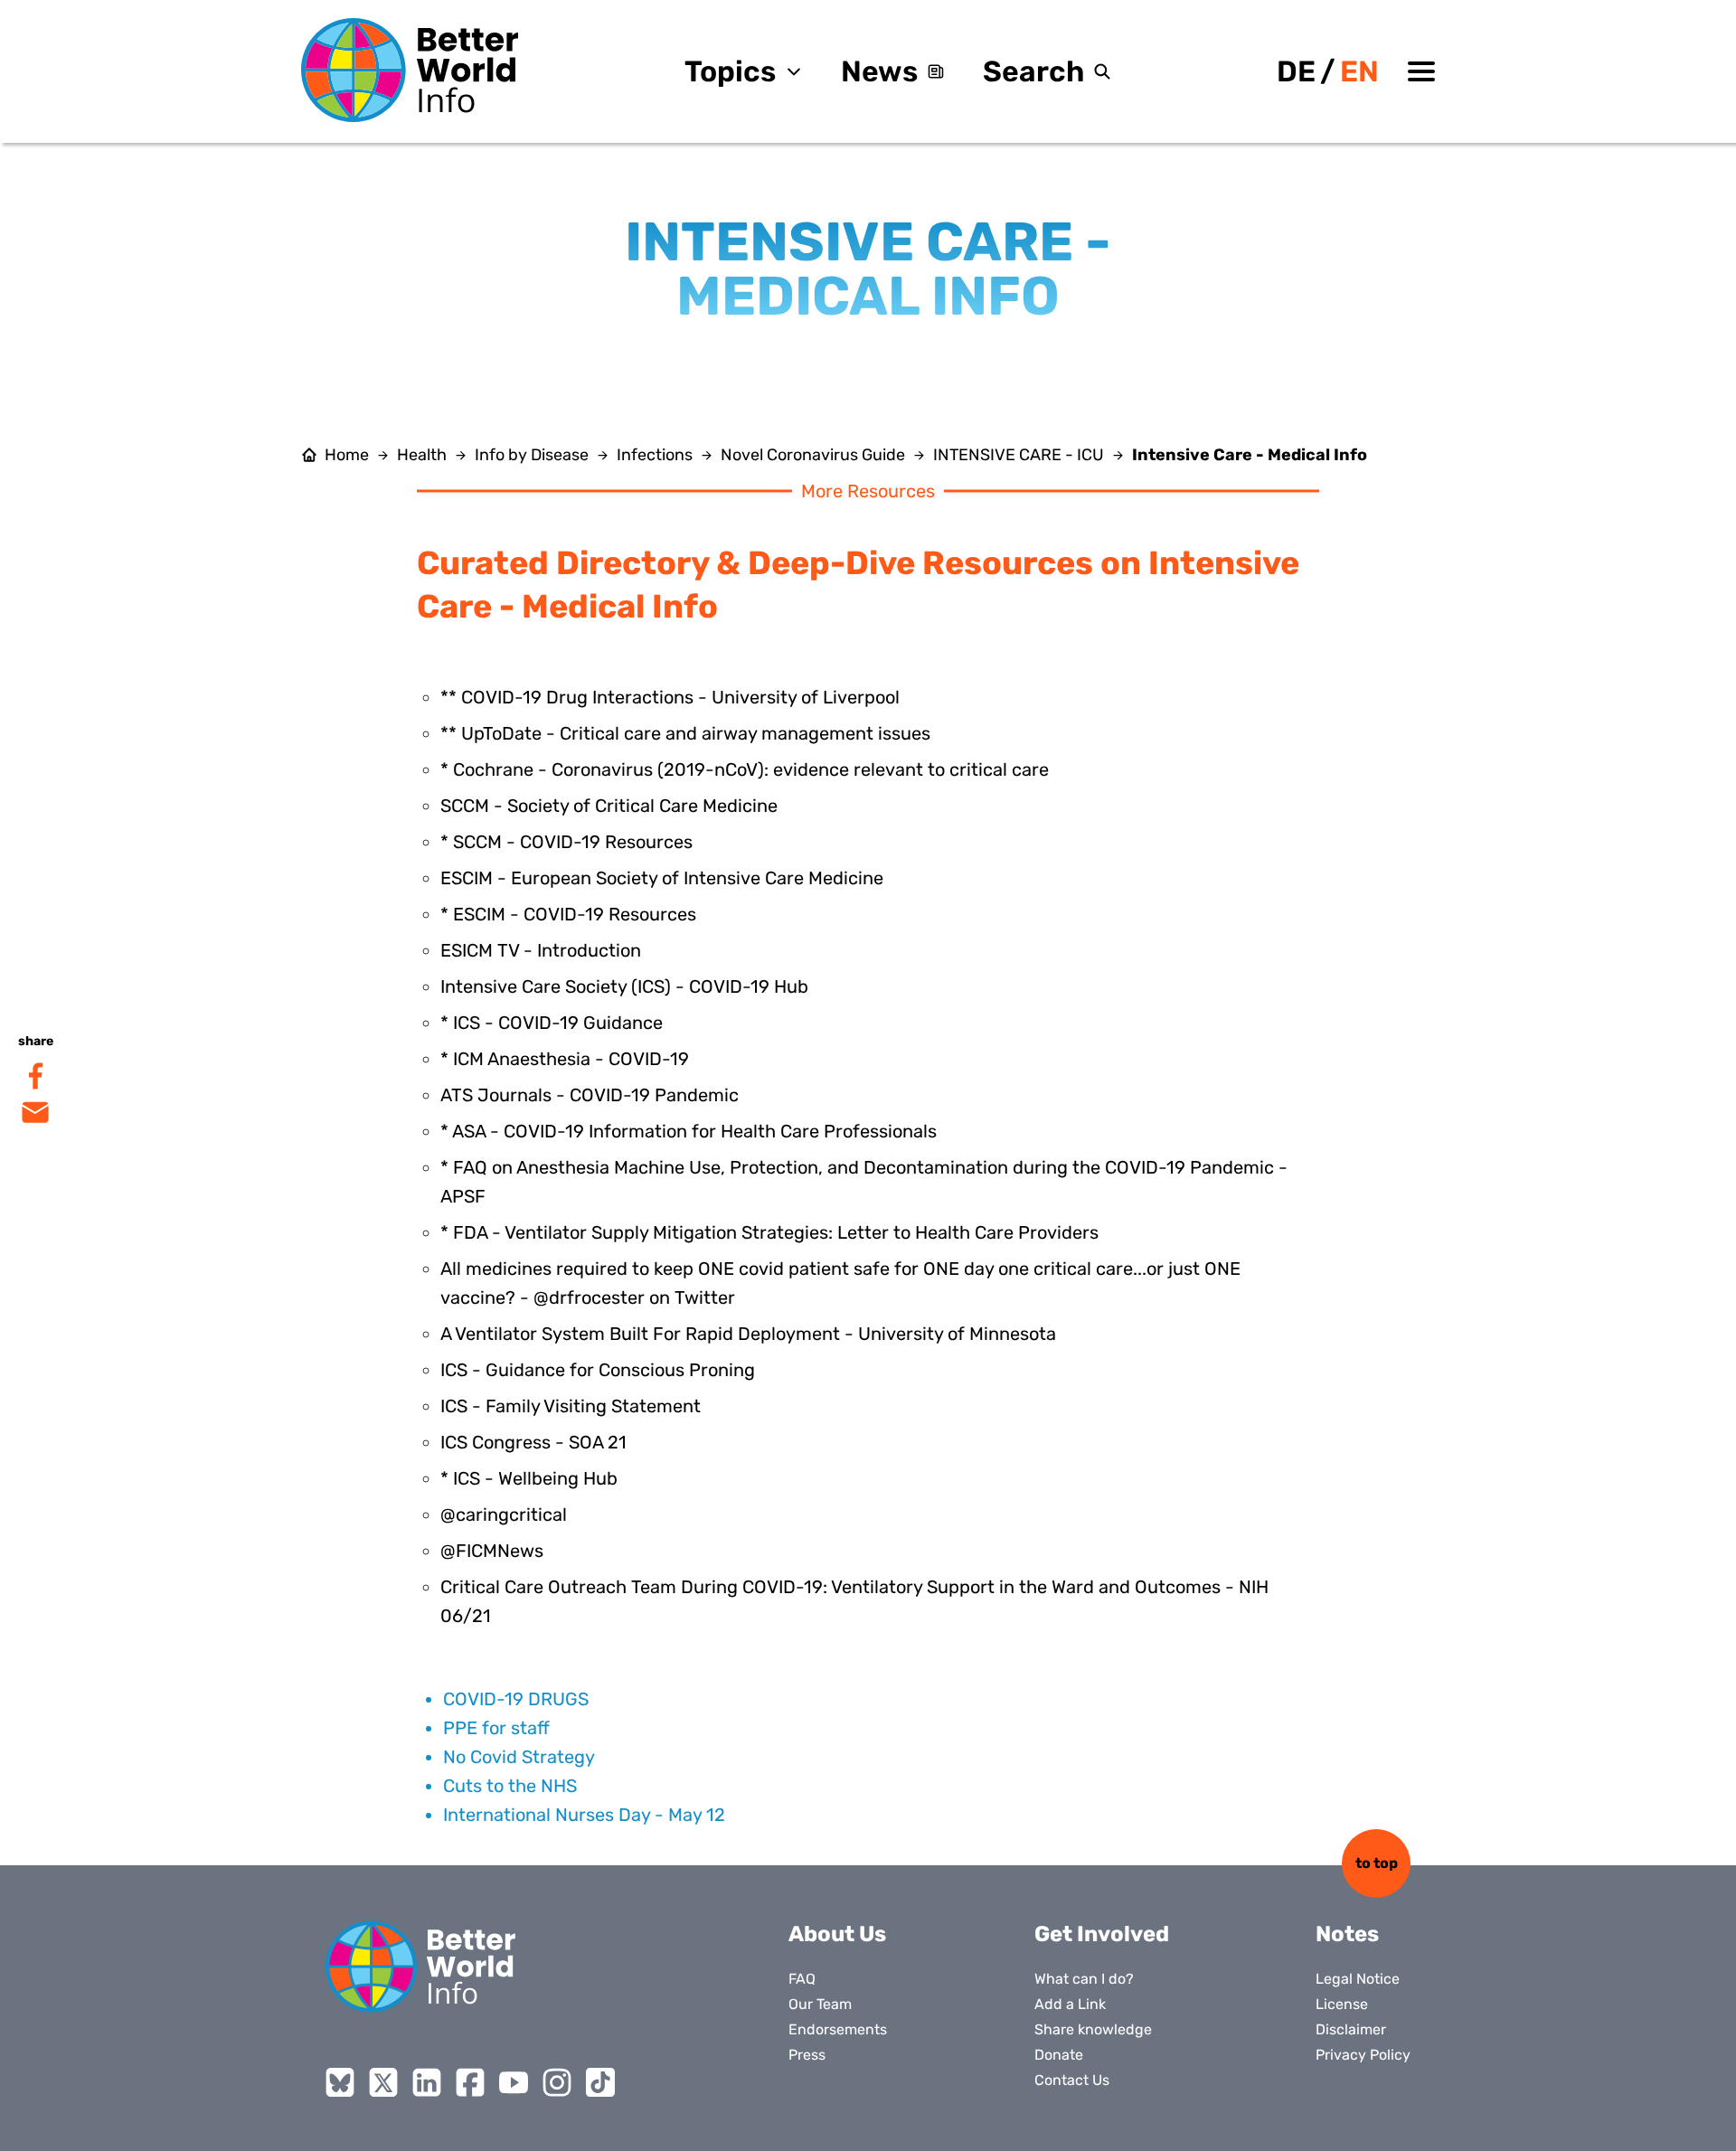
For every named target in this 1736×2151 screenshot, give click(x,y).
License (1342, 2004)
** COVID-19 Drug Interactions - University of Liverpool (670, 697)
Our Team (820, 2004)
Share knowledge (1093, 2029)
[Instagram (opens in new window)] (557, 2082)
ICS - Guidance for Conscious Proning (598, 1370)
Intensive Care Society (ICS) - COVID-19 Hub (624, 986)
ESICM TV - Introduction (541, 950)
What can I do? (1084, 1979)
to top (1377, 1863)
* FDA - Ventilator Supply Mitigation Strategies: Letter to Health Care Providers (769, 1232)
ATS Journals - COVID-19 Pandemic (590, 1095)
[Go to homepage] (410, 70)
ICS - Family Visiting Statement (571, 1406)
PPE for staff (496, 1728)
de (1296, 71)
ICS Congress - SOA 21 (533, 1442)
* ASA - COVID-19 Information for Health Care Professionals (689, 1131)
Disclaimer (1351, 2029)
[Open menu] (1421, 71)
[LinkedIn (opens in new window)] (427, 2082)
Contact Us (1072, 2080)
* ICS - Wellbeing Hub (529, 1478)
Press (807, 2055)
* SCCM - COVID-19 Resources (566, 842)
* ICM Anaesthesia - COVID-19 (565, 1059)
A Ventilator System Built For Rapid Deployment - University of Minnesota (748, 1334)
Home (347, 455)
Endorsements (838, 2029)
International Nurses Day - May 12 (584, 1815)
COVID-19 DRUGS (516, 1699)
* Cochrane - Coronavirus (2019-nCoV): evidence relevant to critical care (745, 769)
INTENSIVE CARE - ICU (1019, 455)
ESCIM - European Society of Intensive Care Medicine (662, 878)
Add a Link (1070, 2004)
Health (422, 455)
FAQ (802, 1979)
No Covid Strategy (519, 1757)
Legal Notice (1358, 1979)
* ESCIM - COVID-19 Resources (568, 914)
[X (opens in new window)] (383, 2082)
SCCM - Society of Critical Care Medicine (609, 806)
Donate (1059, 2055)
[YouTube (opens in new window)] (514, 2082)
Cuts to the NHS (510, 1786)
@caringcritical (504, 1514)
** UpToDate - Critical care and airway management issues (685, 733)
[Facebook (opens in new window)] (470, 2082)
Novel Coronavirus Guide (813, 455)
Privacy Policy (1363, 2055)
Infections (655, 455)
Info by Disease (532, 455)
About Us (837, 1934)
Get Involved (1102, 1934)
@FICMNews (492, 1551)
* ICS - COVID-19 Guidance (552, 1023)
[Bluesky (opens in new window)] (340, 2082)
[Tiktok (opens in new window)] (600, 2082)
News (879, 71)
